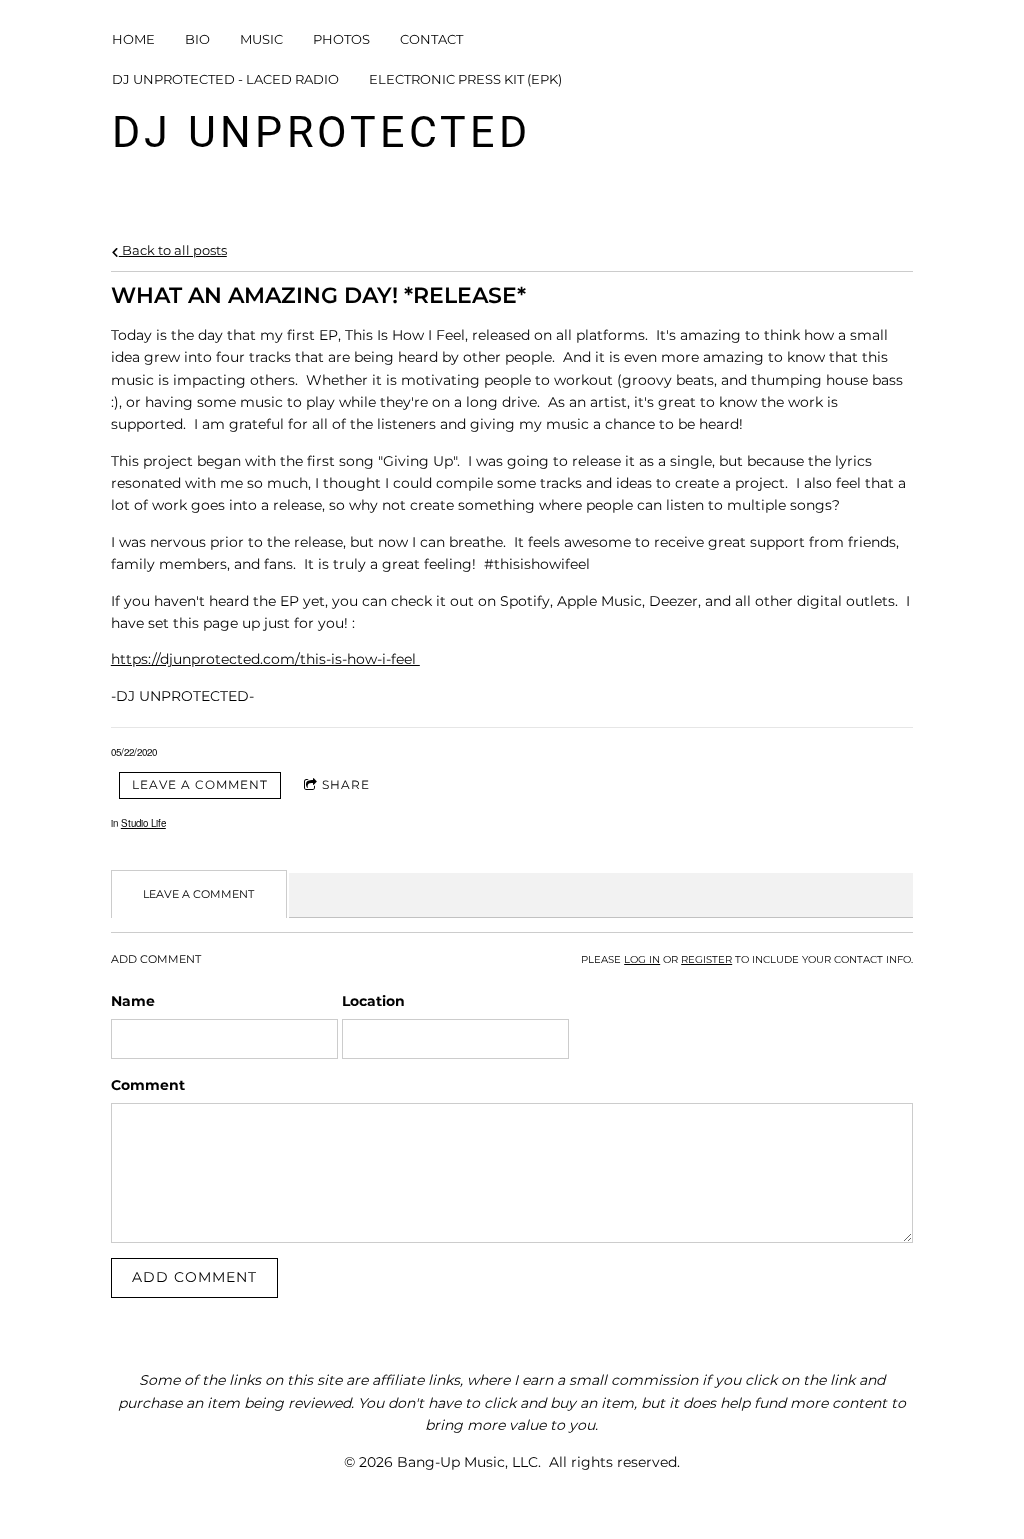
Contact (431, 39)
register (706, 959)
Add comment (194, 1277)
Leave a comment (200, 784)
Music (261, 39)
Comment (148, 1085)
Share (346, 784)
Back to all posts (173, 250)
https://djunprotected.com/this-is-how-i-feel (265, 659)
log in (642, 959)
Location (373, 1001)
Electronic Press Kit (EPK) (465, 79)
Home (133, 39)
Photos (341, 39)
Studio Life (143, 823)
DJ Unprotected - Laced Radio (225, 79)
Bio (197, 39)
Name (133, 1001)
